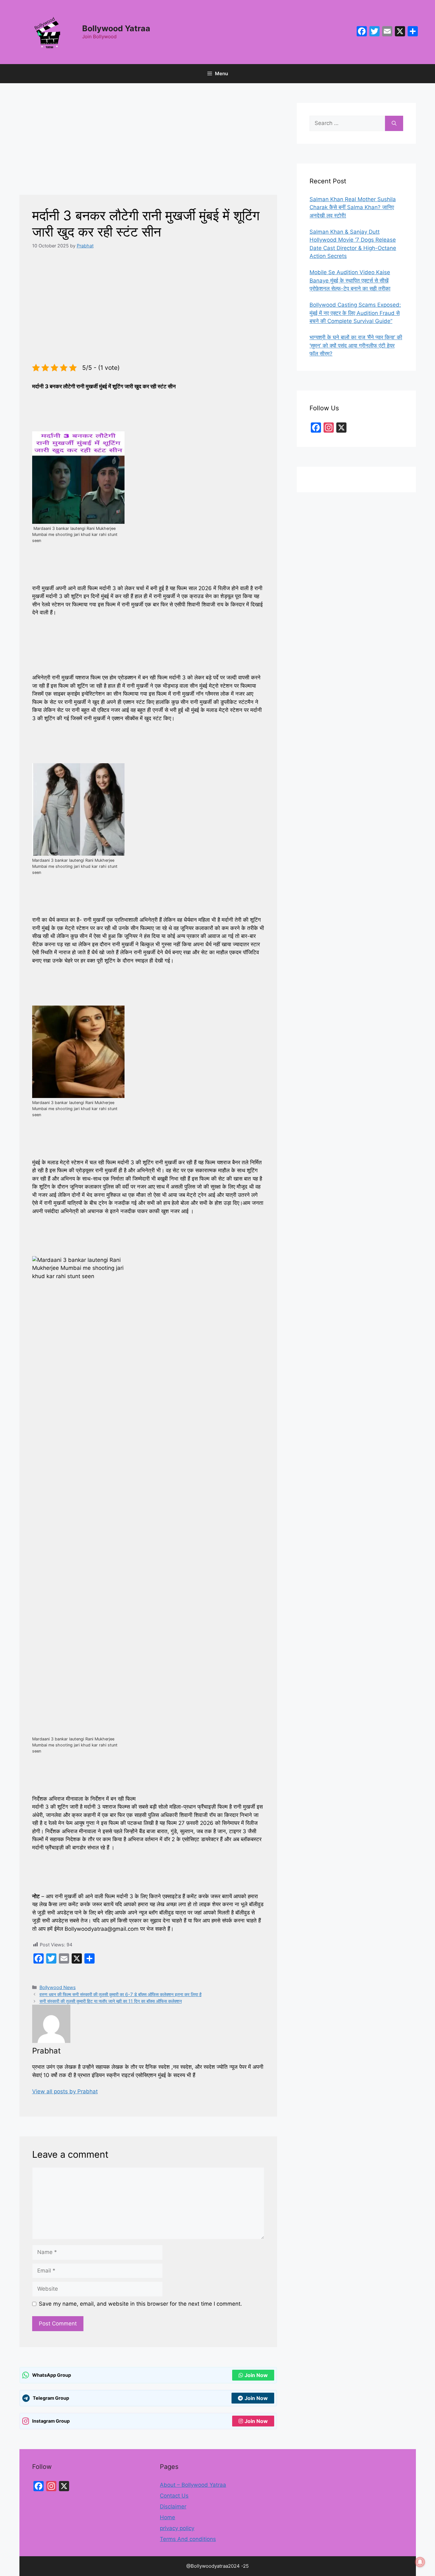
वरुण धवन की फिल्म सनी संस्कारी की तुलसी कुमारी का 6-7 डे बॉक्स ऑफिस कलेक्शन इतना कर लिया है (121, 1994)
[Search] (394, 123)
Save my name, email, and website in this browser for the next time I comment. (140, 2304)
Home (168, 2517)
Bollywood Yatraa (116, 28)
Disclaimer (173, 2506)
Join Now (256, 2375)
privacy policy (177, 2528)
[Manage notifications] (420, 2562)
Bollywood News (58, 1987)
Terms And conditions (188, 2539)
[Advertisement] (148, 148)
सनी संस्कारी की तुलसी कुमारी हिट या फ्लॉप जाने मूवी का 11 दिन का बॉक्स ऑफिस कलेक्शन (111, 2001)
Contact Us (174, 2496)
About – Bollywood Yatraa (193, 2485)
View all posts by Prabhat (65, 2091)
